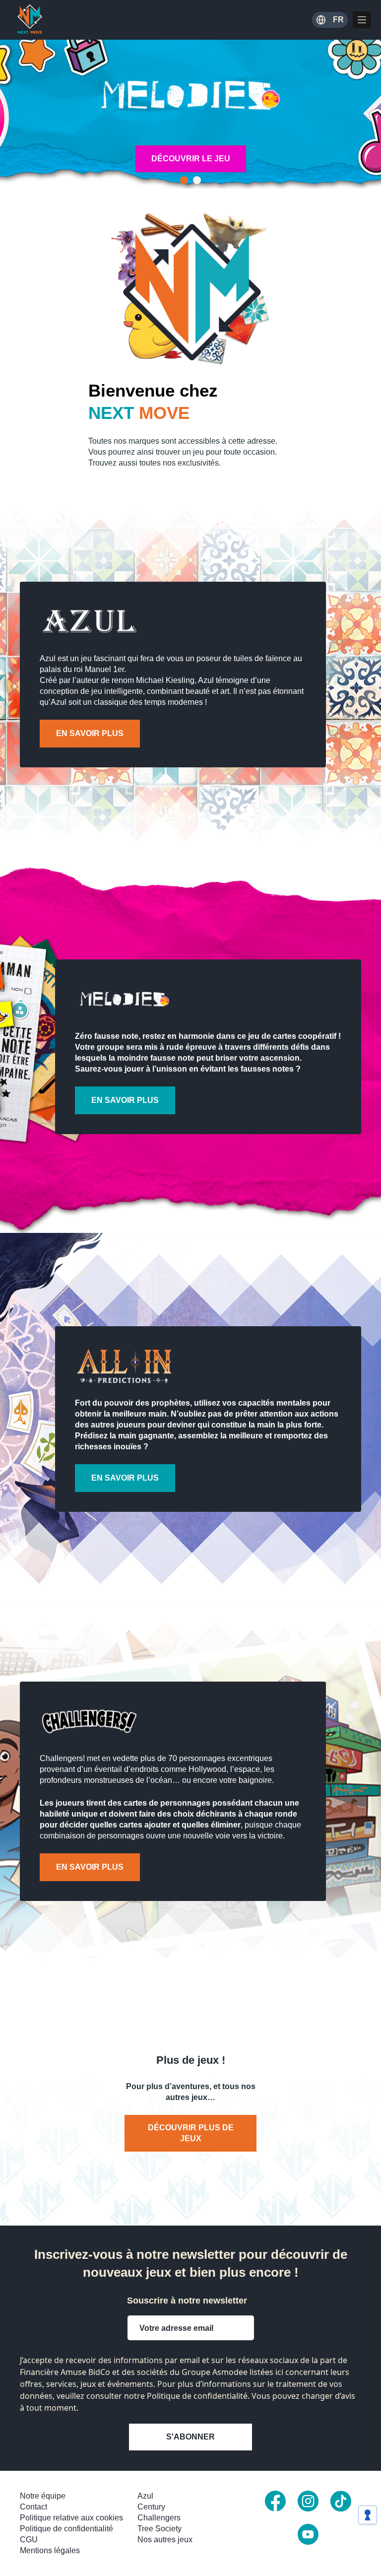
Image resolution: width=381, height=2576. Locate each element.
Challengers (159, 2518)
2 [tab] (197, 180)
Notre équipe (43, 2496)
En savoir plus (125, 1100)
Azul (145, 2496)
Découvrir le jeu (191, 159)
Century (151, 2507)
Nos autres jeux (165, 2540)
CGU (29, 2540)
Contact (33, 2507)
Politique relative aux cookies (71, 2518)
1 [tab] (184, 180)
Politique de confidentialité (66, 2529)
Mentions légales (50, 2550)
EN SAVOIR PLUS (90, 733)
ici (279, 2372)
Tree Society (159, 2529)
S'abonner (190, 2437)
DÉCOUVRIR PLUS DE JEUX (191, 2133)
